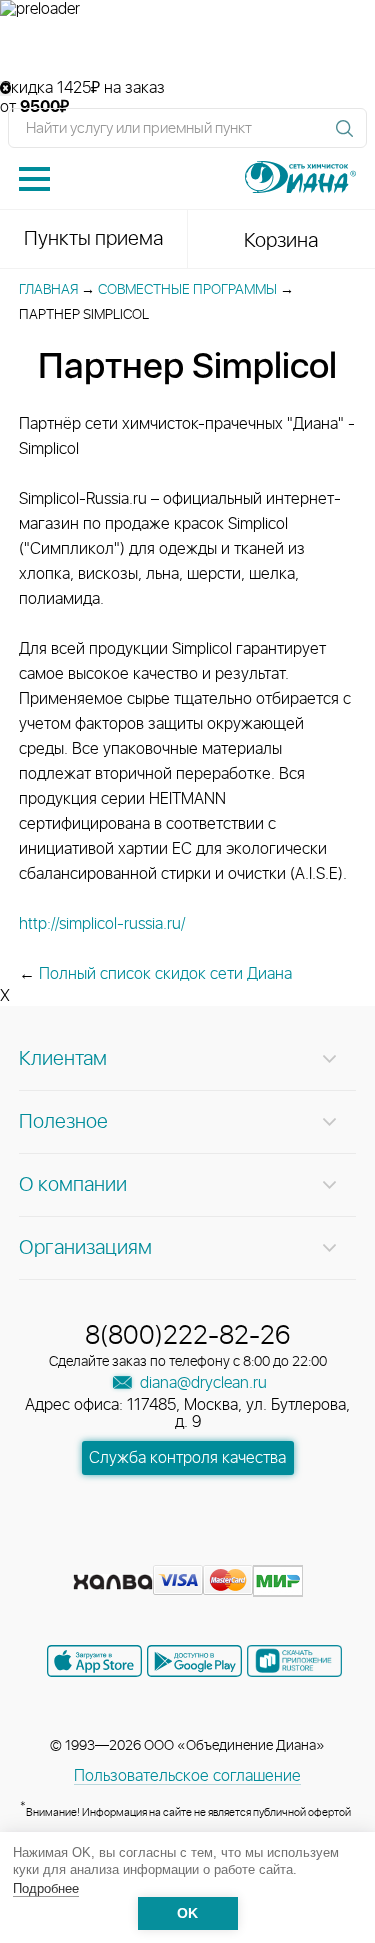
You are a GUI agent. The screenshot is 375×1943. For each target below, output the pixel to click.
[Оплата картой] (113, 1582)
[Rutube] (190, 1550)
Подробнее (46, 1888)
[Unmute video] (187, 49)
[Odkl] (154, 1550)
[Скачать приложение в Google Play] (194, 1661)
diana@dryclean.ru (201, 1383)
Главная (48, 290)
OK (187, 1913)
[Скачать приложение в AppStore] (94, 1661)
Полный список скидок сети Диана (165, 974)
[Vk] (118, 1550)
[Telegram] (226, 1550)
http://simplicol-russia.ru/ (102, 924)
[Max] (260, 1550)
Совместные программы (187, 290)
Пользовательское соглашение (187, 1776)
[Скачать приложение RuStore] (294, 1661)
